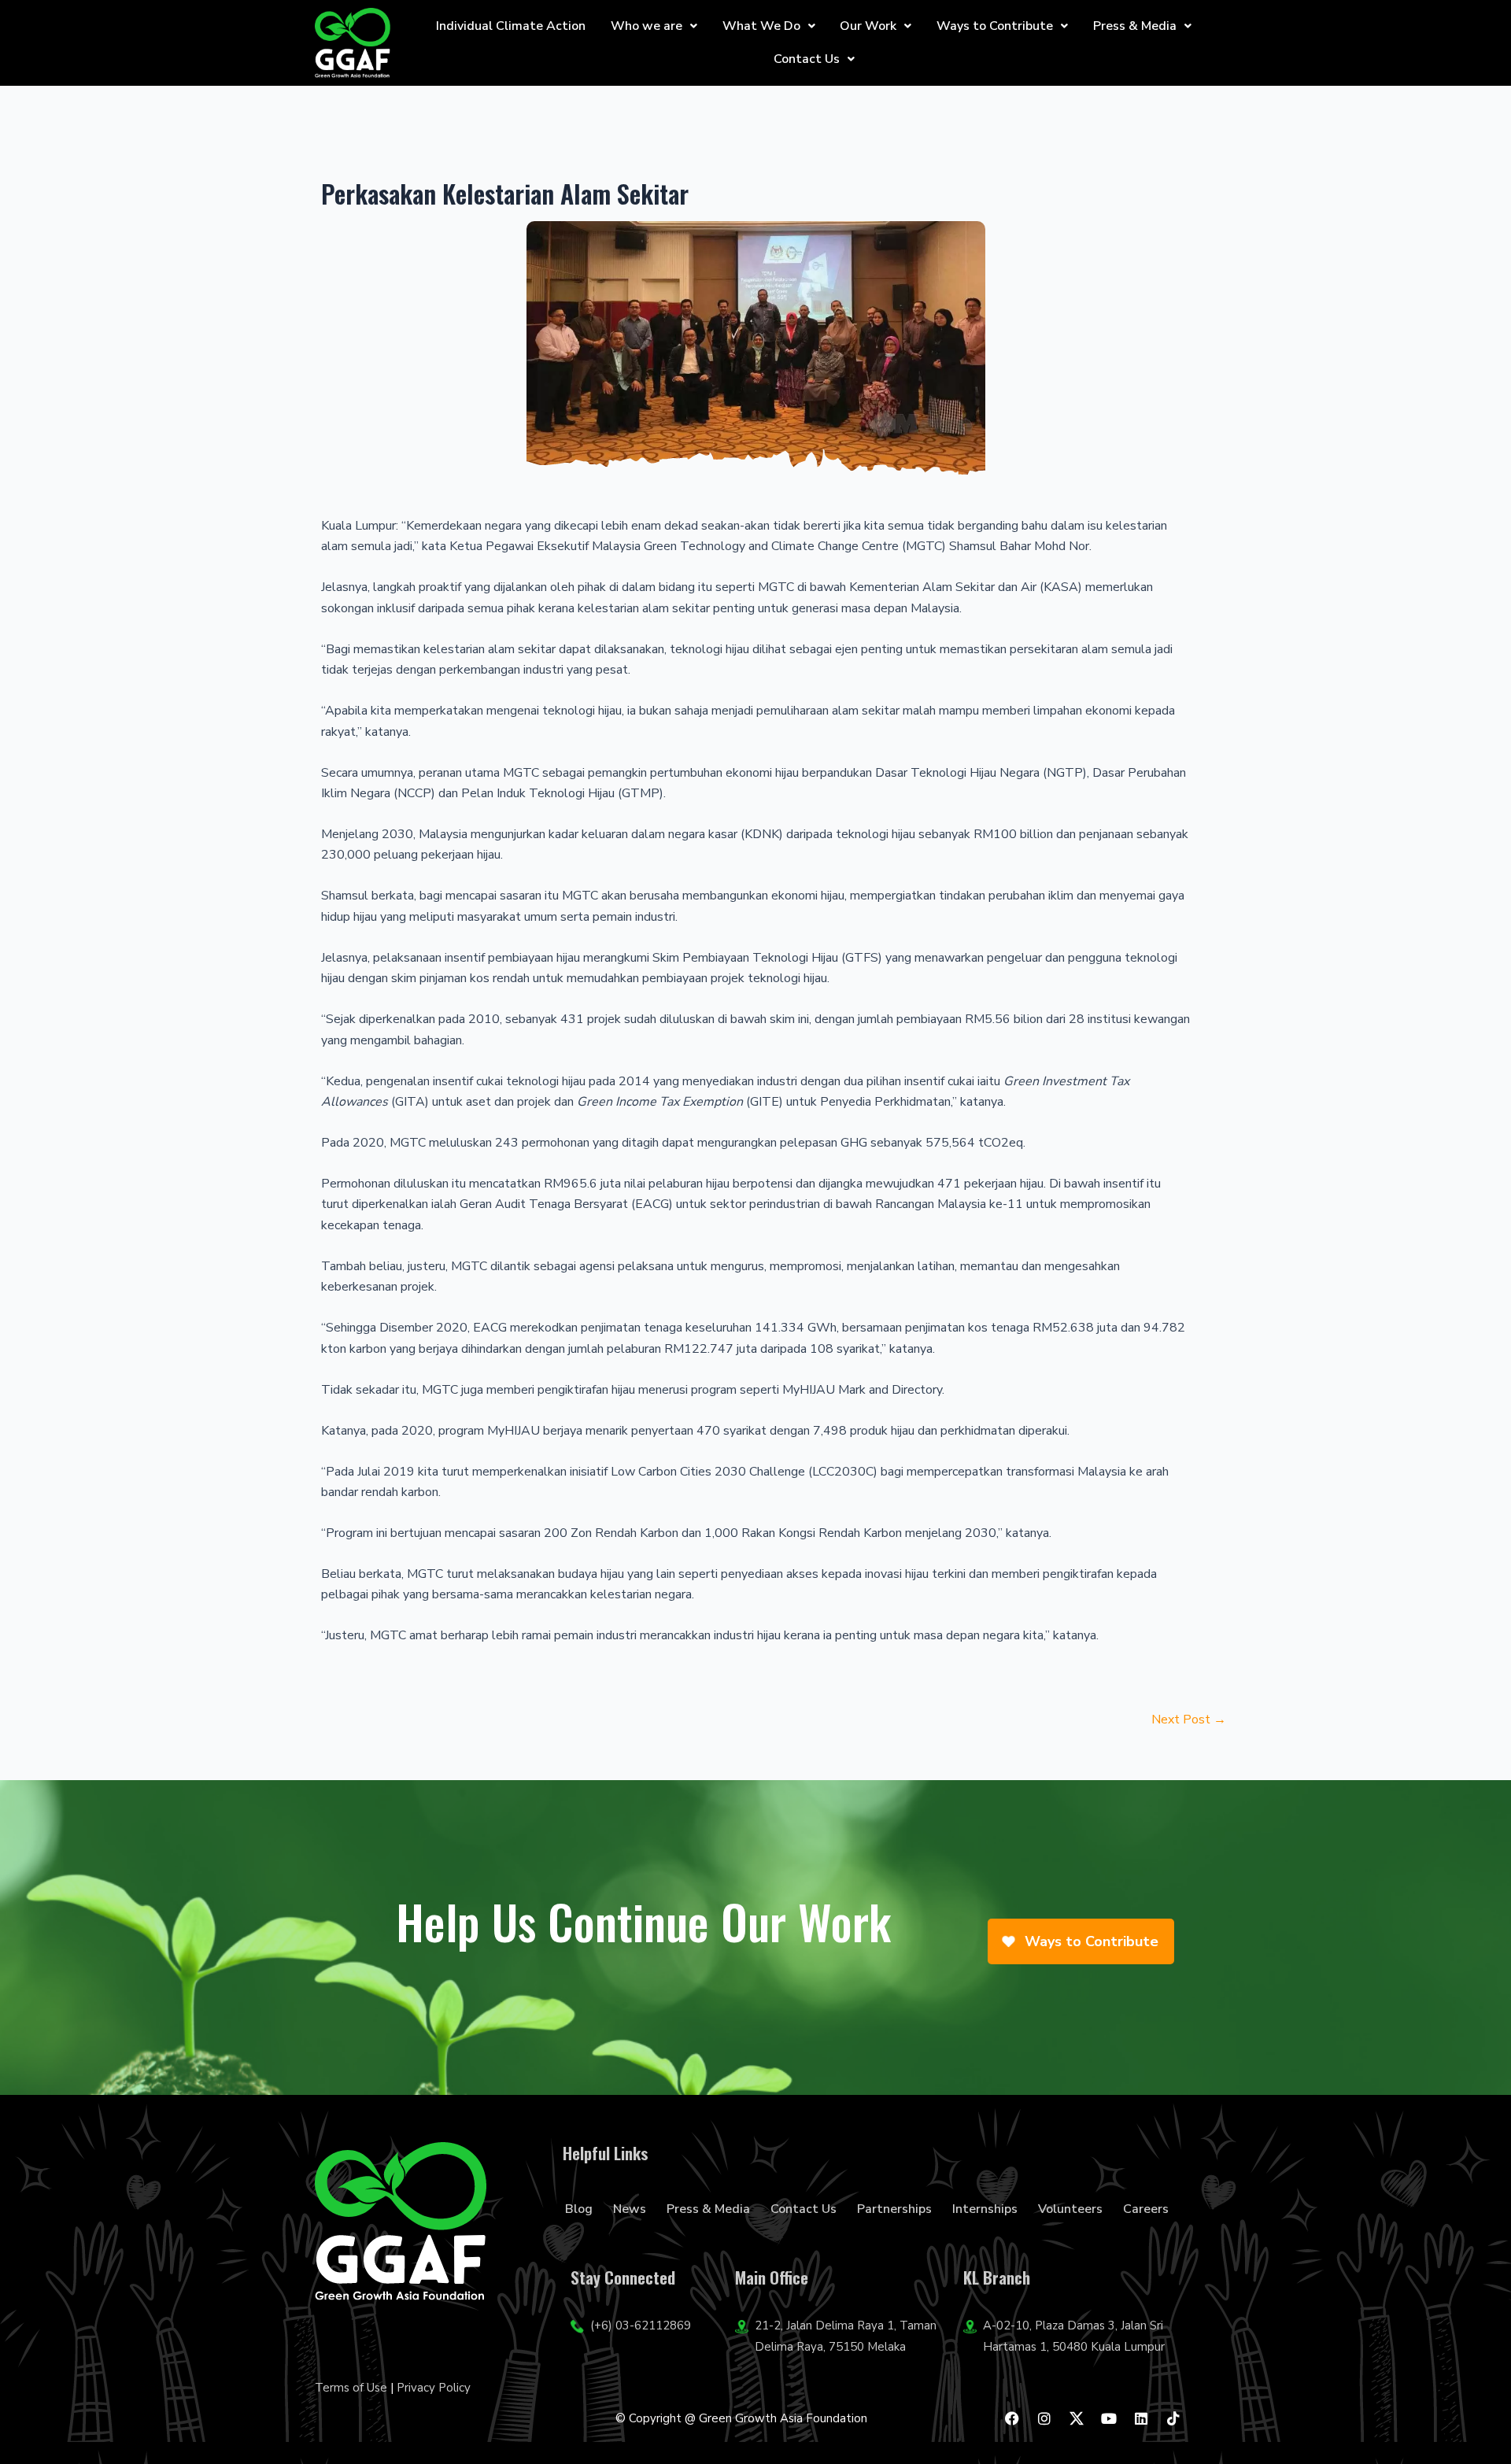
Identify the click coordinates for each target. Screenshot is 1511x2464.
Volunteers (1070, 2209)
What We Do (761, 26)
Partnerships (894, 2209)
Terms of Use (351, 2388)
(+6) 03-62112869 (641, 2325)
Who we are (647, 26)
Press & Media (1135, 26)
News (630, 2209)
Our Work (868, 26)
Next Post (1189, 1720)
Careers (1146, 2209)
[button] (654, 26)
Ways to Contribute (995, 26)
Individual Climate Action (511, 26)
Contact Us (807, 59)
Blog (579, 2209)
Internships (985, 2209)
